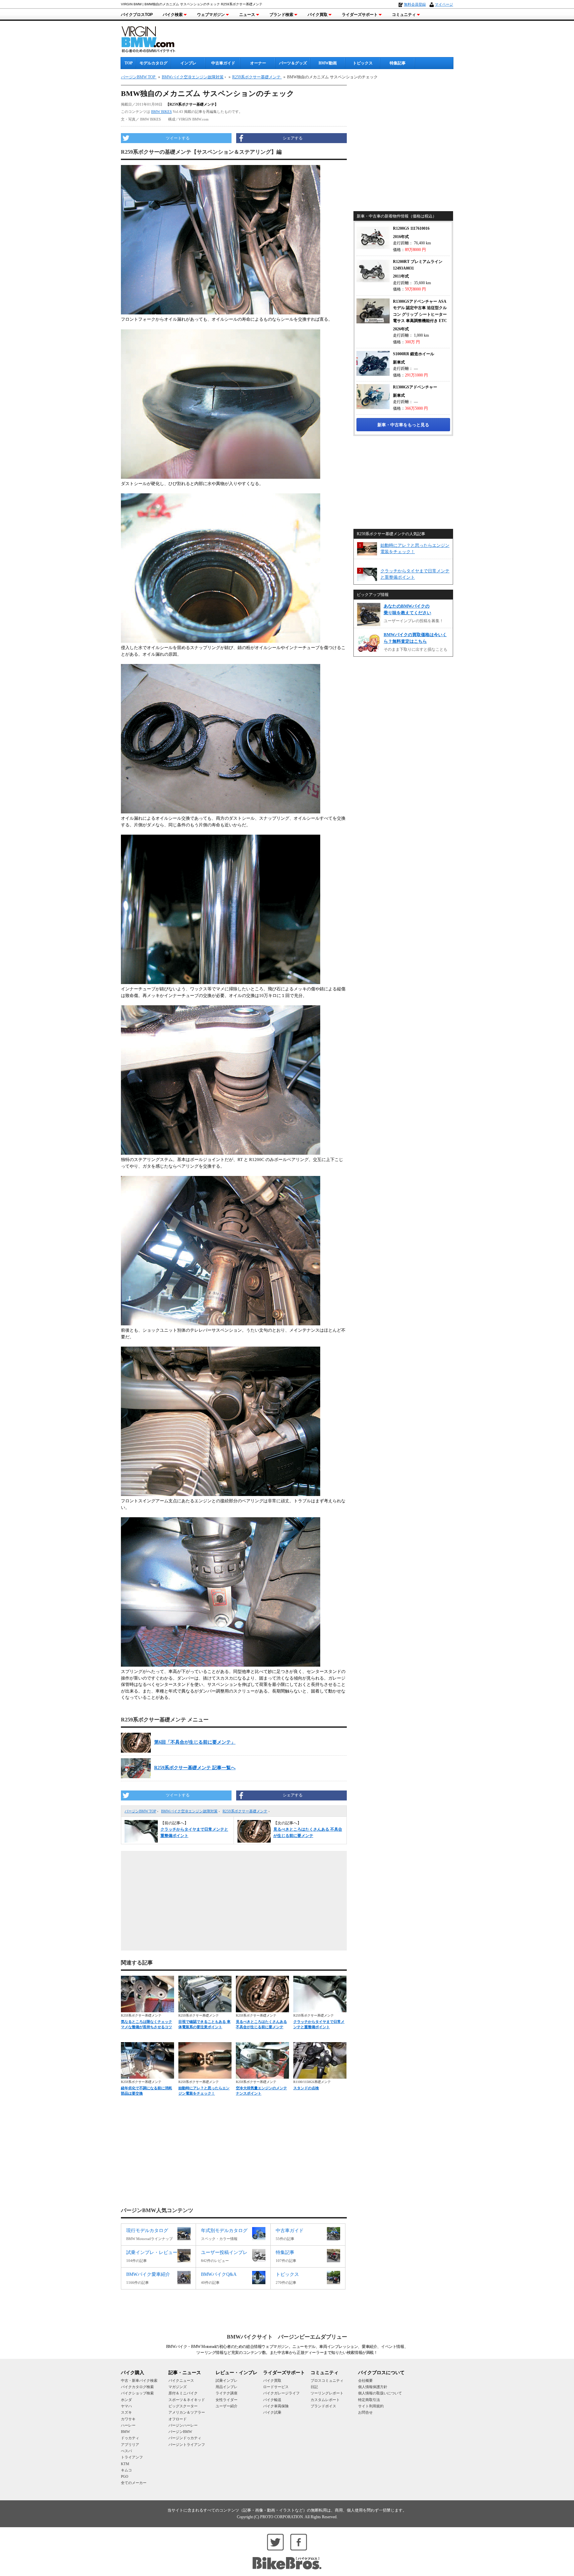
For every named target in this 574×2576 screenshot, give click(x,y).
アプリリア (130, 2445)
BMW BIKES (161, 112)
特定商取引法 (369, 2400)
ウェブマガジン (211, 15)
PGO (125, 2476)
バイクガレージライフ (281, 2393)
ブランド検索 (281, 15)
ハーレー (128, 2425)
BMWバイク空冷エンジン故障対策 (189, 1811)
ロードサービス (276, 2387)
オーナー (258, 63)
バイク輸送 (272, 2400)
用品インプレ (227, 2387)
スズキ (126, 2412)
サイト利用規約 (371, 2406)
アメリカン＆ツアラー (187, 2412)
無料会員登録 (415, 4)
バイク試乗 (272, 2412)
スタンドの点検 (306, 2088)
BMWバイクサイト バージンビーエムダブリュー (287, 2337)
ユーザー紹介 (227, 2406)
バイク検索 (173, 15)
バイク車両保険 (276, 2406)
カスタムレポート (325, 2400)
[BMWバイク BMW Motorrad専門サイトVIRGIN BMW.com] (154, 38)
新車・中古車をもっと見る (403, 425)
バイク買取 (318, 15)
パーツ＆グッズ (293, 63)
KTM (125, 2464)
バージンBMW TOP (140, 1811)
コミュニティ (404, 15)
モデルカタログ (153, 63)
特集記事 (398, 63)
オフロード (178, 2419)
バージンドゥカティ (185, 2438)
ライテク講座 (227, 2393)
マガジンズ (178, 2387)
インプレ (188, 63)
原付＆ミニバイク (183, 2393)
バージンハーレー (183, 2425)
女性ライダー (227, 2400)
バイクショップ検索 (137, 2393)
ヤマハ (126, 2406)
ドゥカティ (130, 2438)
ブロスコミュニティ (327, 2380)
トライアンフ (132, 2457)
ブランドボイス (323, 2406)
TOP (129, 63)
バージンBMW (180, 2432)
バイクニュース (181, 2380)
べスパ (126, 2451)
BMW (125, 2432)
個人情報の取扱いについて (380, 2393)
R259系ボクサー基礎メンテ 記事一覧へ (195, 1768)
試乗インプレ (227, 2380)
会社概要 (365, 2380)
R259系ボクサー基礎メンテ (245, 1811)
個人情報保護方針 (373, 2387)
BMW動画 (328, 63)
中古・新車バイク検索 (139, 2380)
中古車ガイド (223, 63)
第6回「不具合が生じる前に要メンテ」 (195, 1742)
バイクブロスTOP (137, 15)
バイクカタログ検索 (137, 2387)
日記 (314, 2387)
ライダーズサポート (360, 15)
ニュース (247, 15)
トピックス (363, 63)
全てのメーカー (134, 2483)
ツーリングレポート (327, 2393)
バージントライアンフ (187, 2445)
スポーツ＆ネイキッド (187, 2400)
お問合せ (365, 2412)
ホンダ (126, 2400)
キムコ (126, 2470)
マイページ (444, 4)
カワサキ (128, 2419)
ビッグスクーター (183, 2406)
